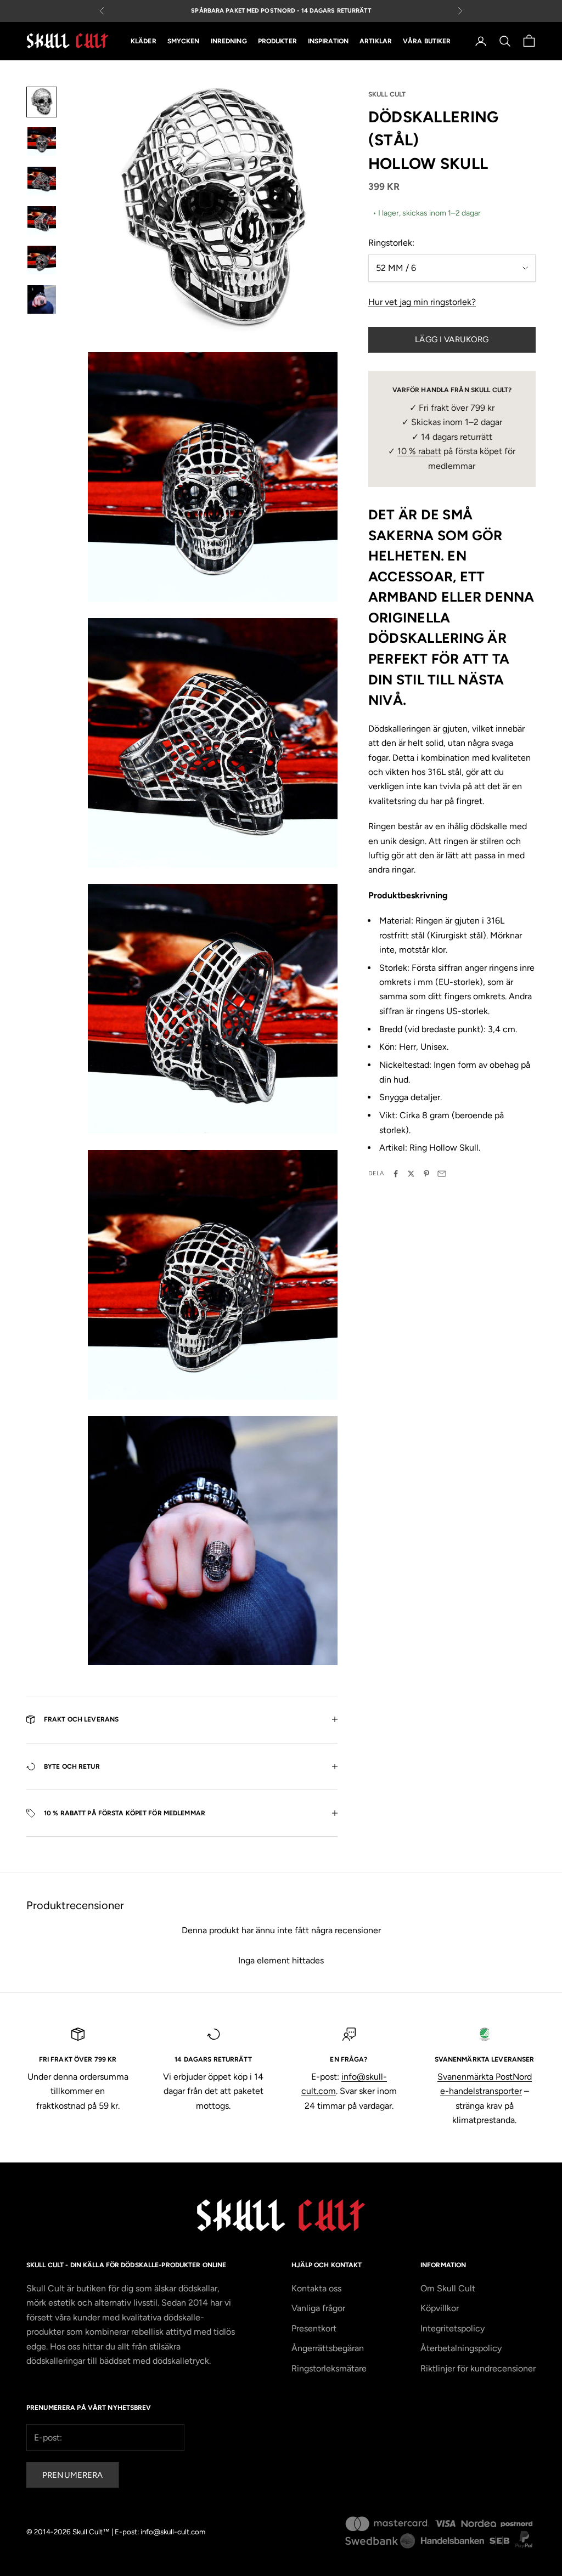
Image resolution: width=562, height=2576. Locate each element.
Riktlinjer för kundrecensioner (478, 2368)
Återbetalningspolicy (461, 2348)
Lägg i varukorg (452, 339)
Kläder (144, 41)
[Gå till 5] (42, 260)
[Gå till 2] (42, 141)
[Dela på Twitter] (411, 1174)
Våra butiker (427, 41)
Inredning (229, 41)
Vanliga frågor (318, 2308)
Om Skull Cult (448, 2288)
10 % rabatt (419, 451)
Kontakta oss (316, 2288)
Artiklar (376, 41)
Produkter (277, 41)
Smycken (184, 41)
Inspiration (328, 41)
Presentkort (314, 2328)
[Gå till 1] (42, 102)
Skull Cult (387, 94)
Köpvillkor (440, 2308)
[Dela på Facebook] (396, 1174)
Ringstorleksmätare (329, 2368)
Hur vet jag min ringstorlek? (422, 302)
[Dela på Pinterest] (426, 1174)
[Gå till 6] (42, 299)
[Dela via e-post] (442, 1174)
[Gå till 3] (42, 181)
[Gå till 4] (42, 220)
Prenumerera (73, 2475)
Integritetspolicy (453, 2328)
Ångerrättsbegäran (328, 2348)
